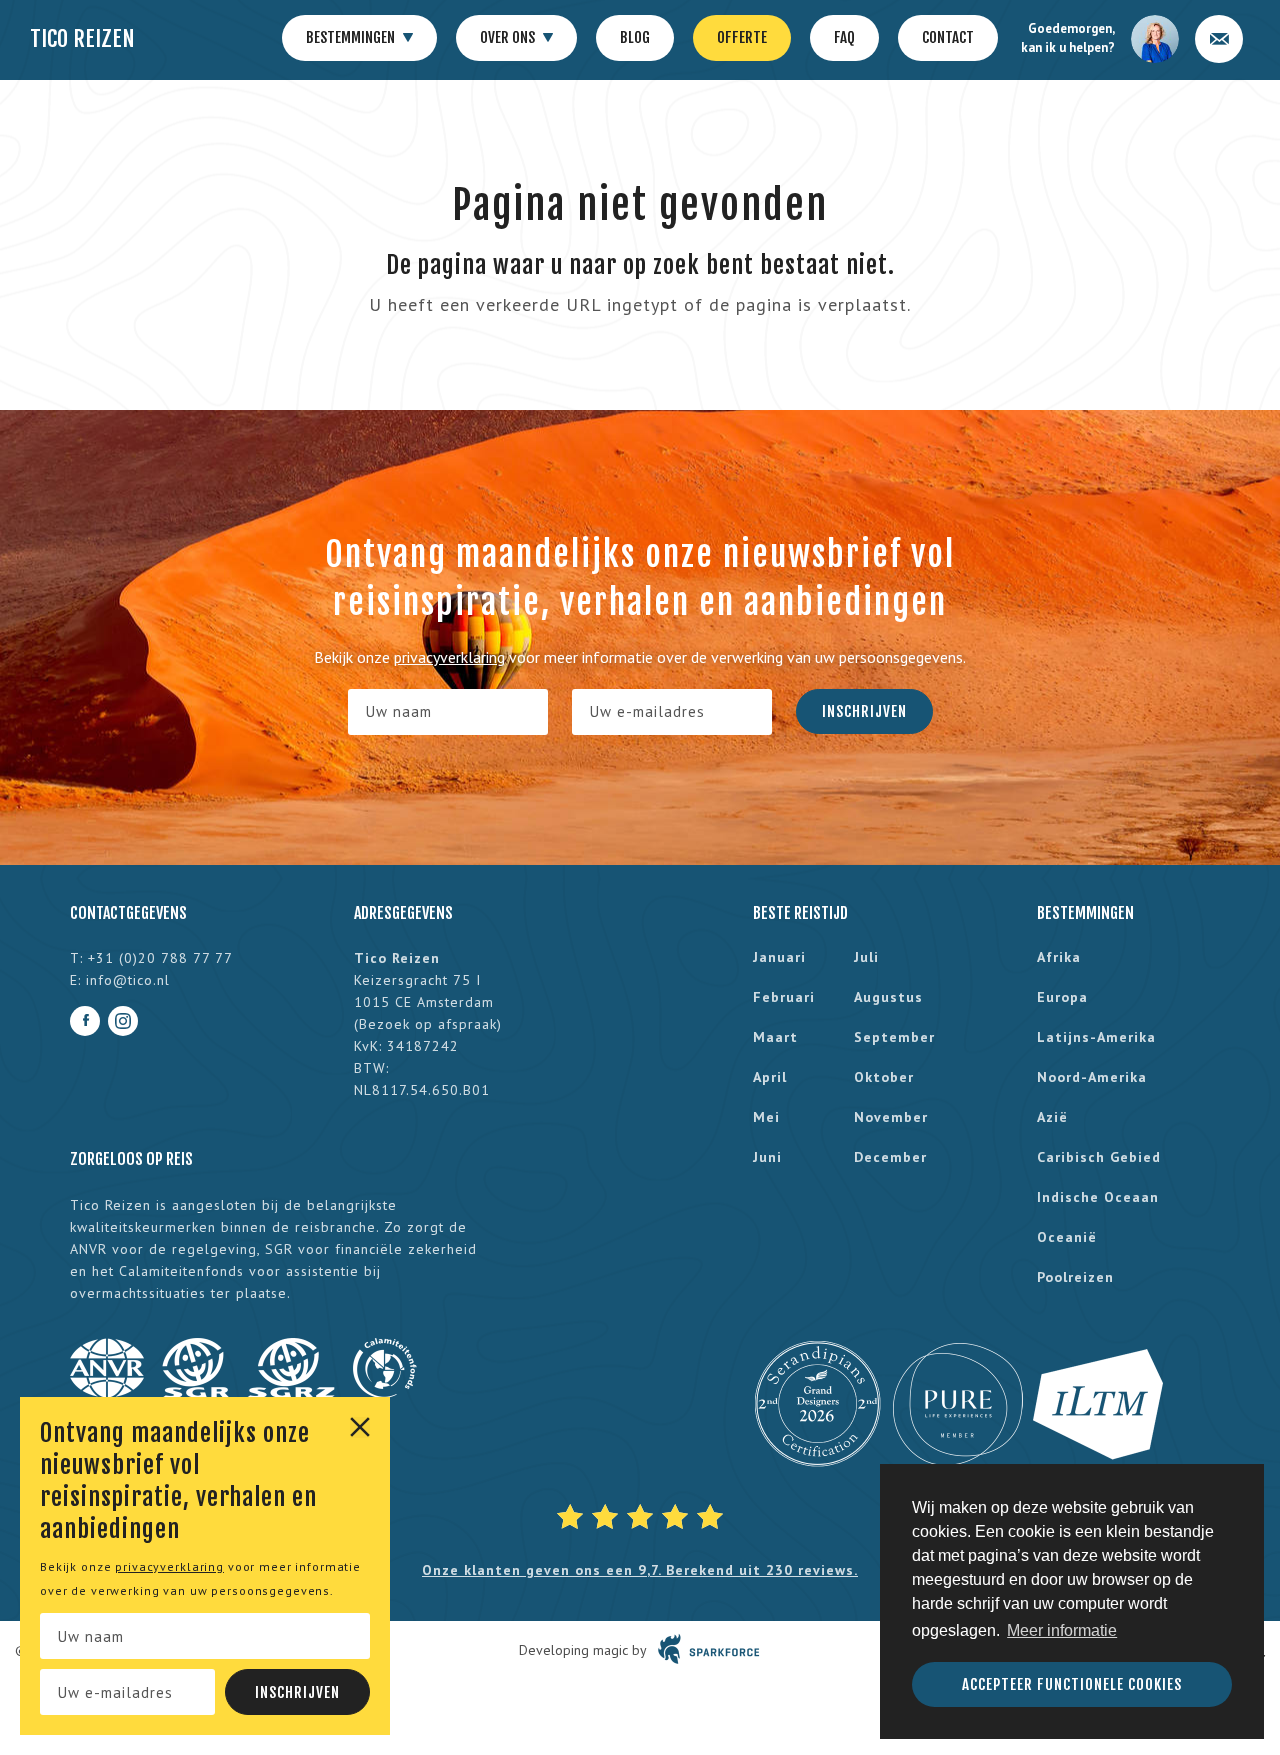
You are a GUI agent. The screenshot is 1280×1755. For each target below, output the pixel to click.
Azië (1052, 1117)
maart (775, 1037)
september (894, 1037)
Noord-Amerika (1092, 1077)
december (890, 1157)
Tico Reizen (82, 38)
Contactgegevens (128, 913)
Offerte (742, 37)
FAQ (844, 37)
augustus (888, 997)
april (770, 1077)
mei (766, 1117)
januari (779, 957)
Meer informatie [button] (1062, 1630)
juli (866, 957)
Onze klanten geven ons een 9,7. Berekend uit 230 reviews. (640, 1570)
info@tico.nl (128, 980)
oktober (884, 1077)
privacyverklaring (169, 1566)
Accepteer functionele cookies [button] (1072, 1684)
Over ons (509, 37)
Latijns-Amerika (1096, 1037)
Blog (635, 37)
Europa (1062, 997)
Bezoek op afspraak (428, 1024)
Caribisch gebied (1099, 1157)
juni (767, 1157)
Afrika (1059, 957)
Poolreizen (1075, 1277)
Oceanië (1067, 1237)
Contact (948, 37)
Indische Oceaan (1098, 1197)
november (891, 1117)
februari (784, 997)
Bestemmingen (352, 37)
